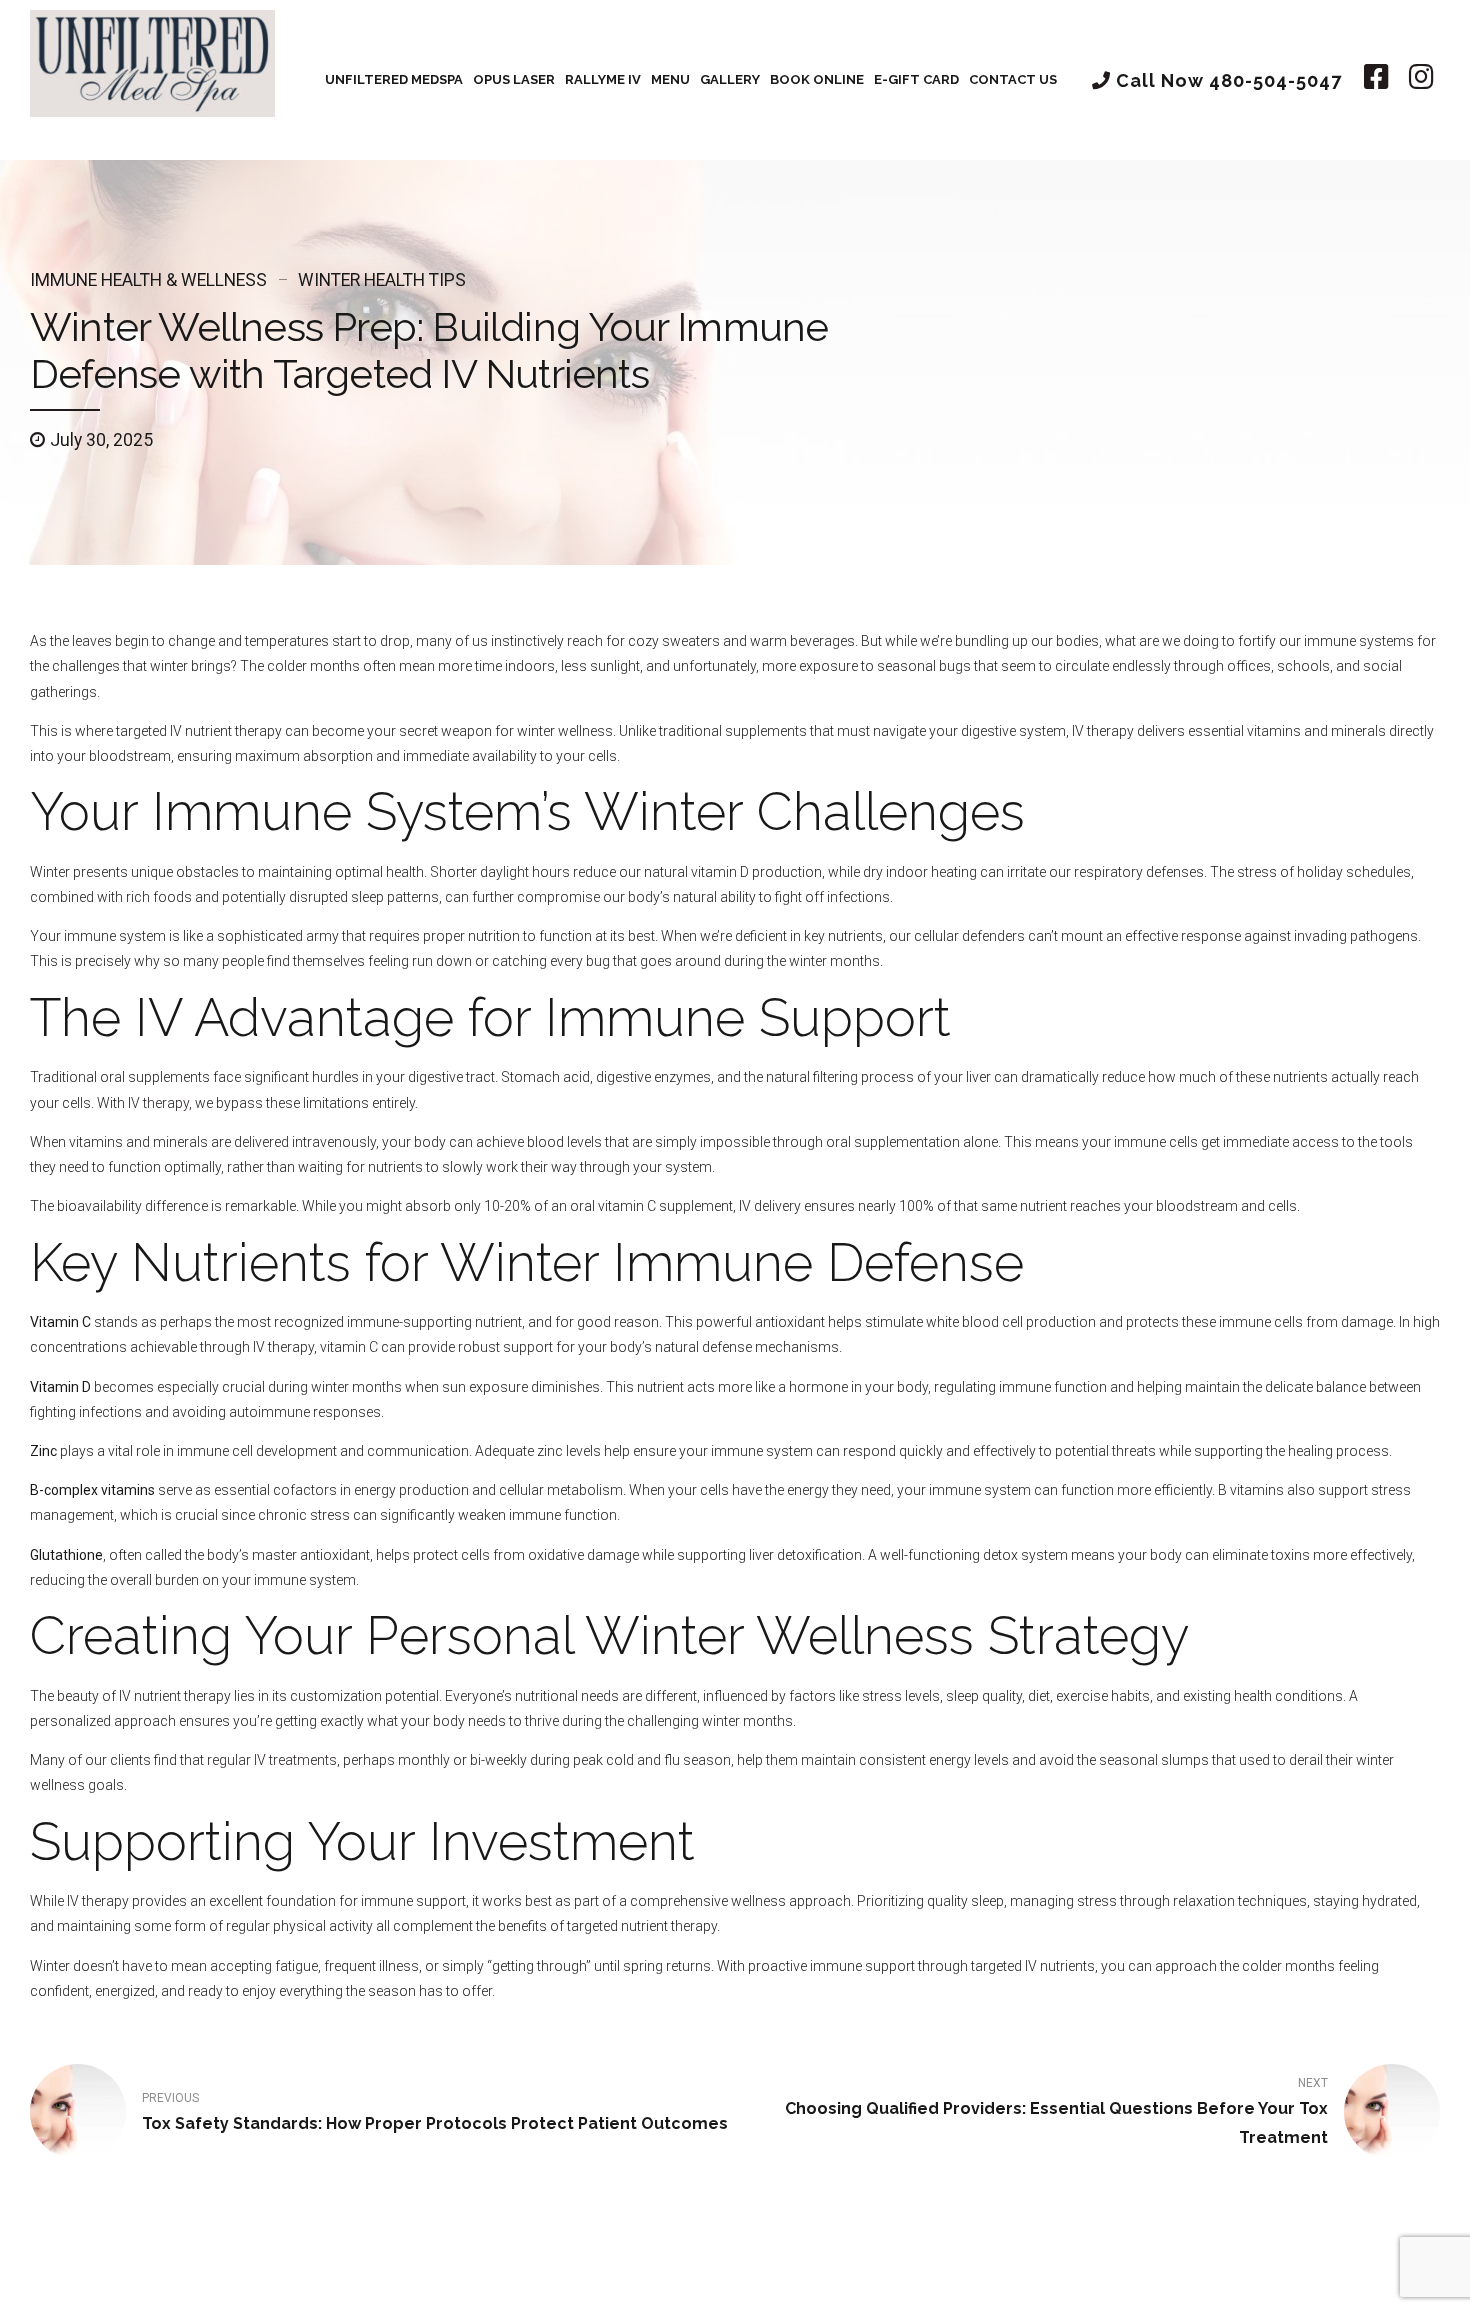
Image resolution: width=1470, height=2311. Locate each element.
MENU (670, 79)
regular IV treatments (272, 1760)
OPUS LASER (514, 79)
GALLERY (730, 79)
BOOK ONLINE (817, 79)
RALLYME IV (603, 79)
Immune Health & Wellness (148, 280)
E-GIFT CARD (916, 79)
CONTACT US (1013, 79)
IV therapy (158, 1103)
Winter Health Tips (382, 280)
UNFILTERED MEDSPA (394, 79)
